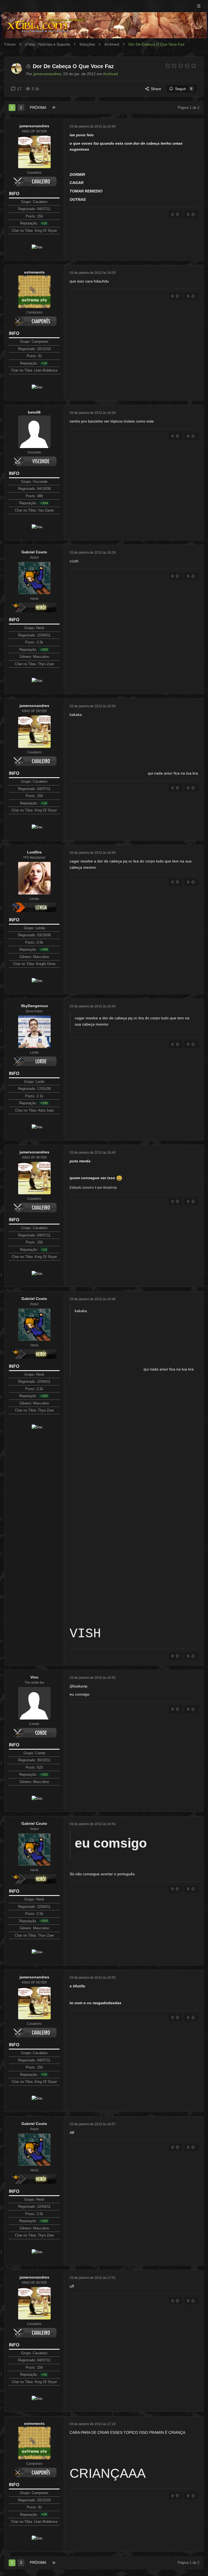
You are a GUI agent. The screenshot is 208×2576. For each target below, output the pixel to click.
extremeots (34, 272)
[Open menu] (199, 6)
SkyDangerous (34, 1006)
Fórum (10, 44)
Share (156, 89)
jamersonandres (34, 126)
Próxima (38, 108)
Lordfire (34, 852)
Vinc (34, 1677)
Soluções (87, 44)
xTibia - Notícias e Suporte (48, 44)
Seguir (184, 89)
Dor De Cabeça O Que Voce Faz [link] (156, 44)
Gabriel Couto (34, 552)
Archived (112, 44)
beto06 (34, 412)
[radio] (168, 66)
